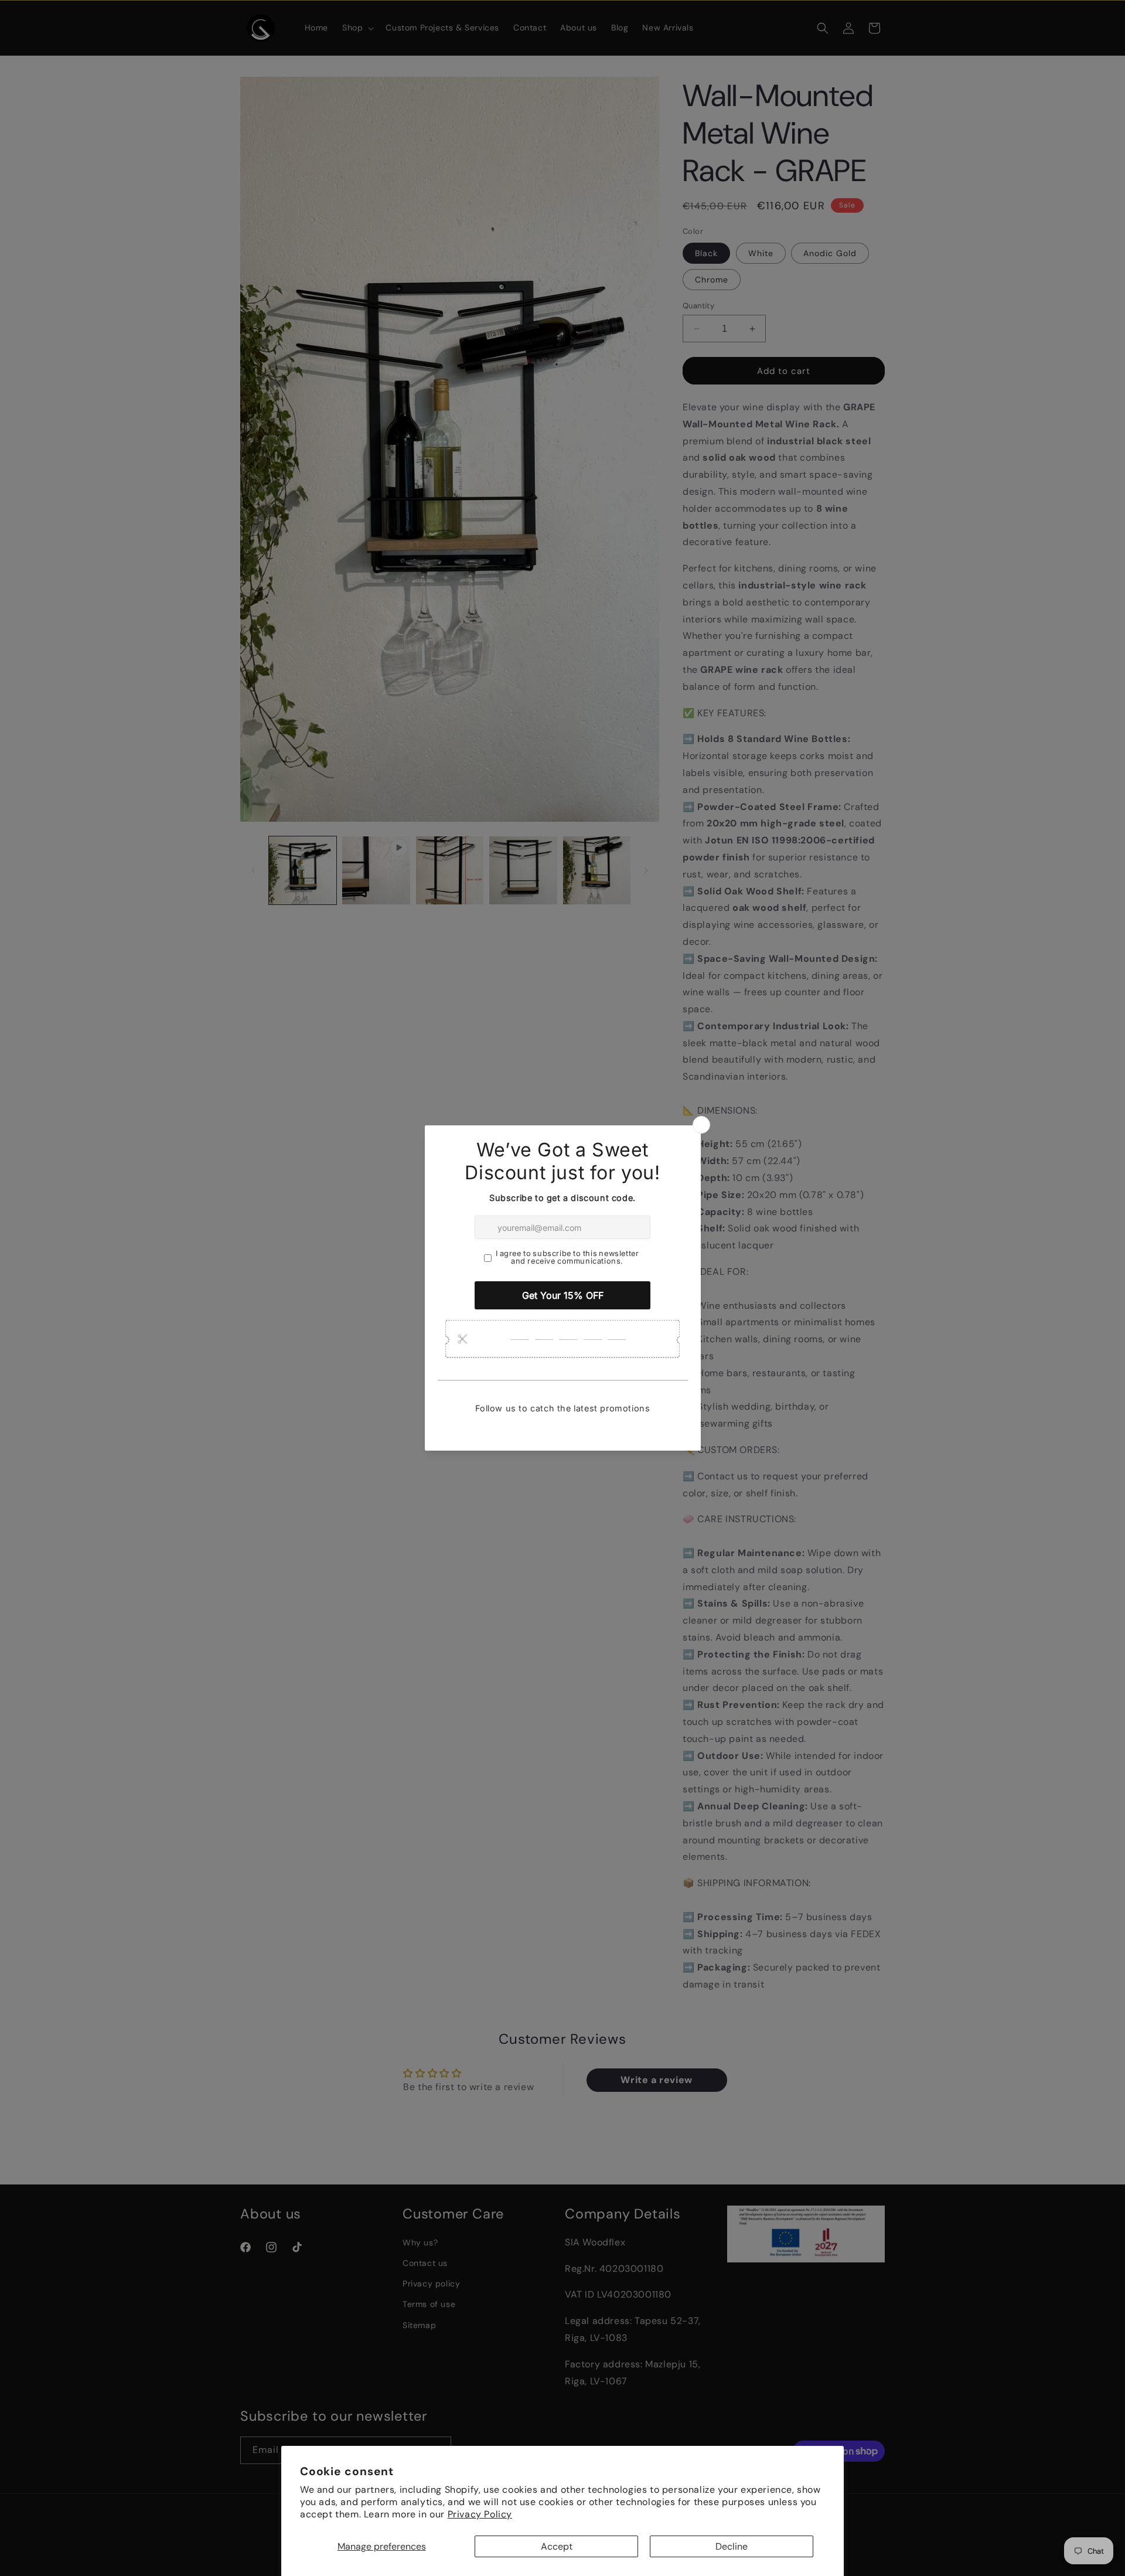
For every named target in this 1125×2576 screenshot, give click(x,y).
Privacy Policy (480, 2514)
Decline (732, 2546)
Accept (557, 2546)
